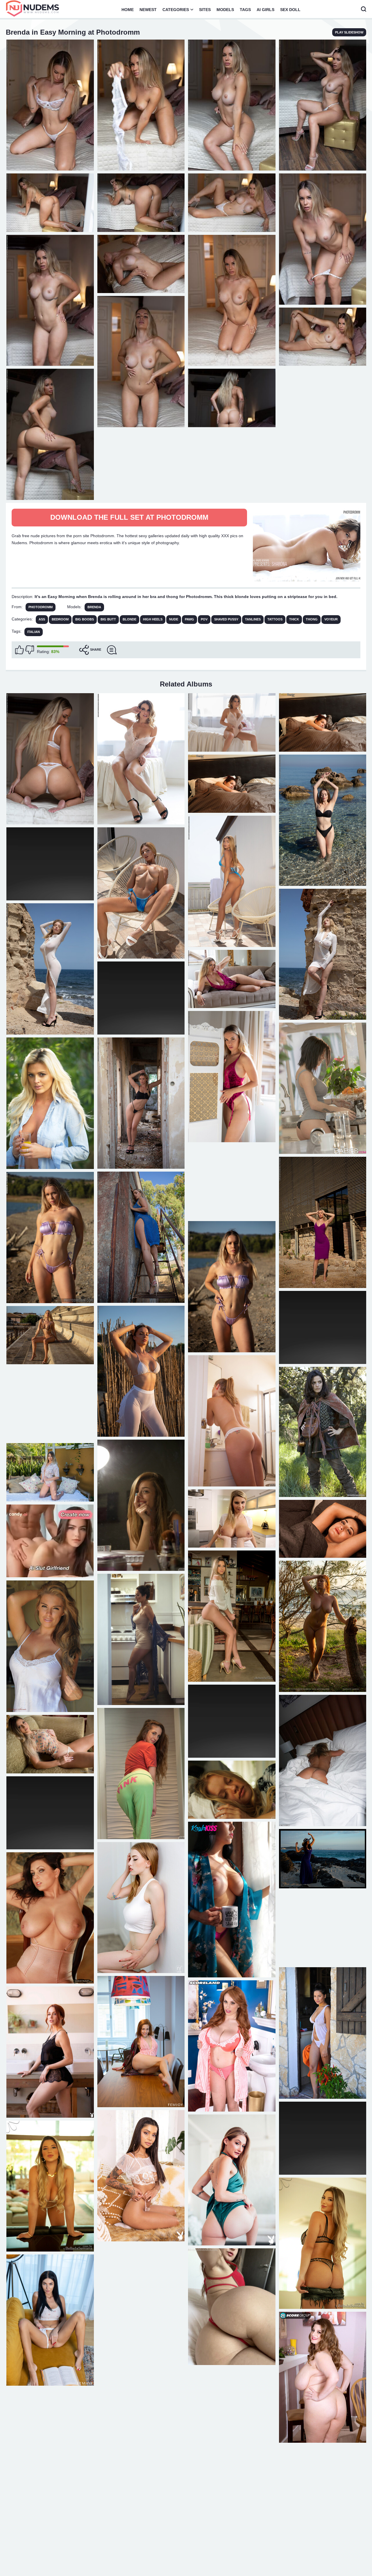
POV (204, 619)
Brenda (94, 607)
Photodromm (41, 607)
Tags (245, 10)
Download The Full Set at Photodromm (129, 517)
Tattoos (275, 619)
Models (225, 10)
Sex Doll (290, 10)
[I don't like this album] (30, 650)
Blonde (129, 619)
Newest (148, 10)
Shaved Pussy (226, 619)
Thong (312, 619)
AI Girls (265, 10)
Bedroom (60, 619)
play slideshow (349, 32)
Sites (205, 10)
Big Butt (108, 619)
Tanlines (253, 619)
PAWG (189, 619)
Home (128, 10)
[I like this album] (19, 650)
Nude (174, 619)
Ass (42, 619)
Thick (294, 619)
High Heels (153, 619)
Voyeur (331, 619)
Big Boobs (85, 619)
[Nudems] (33, 8)
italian (34, 632)
